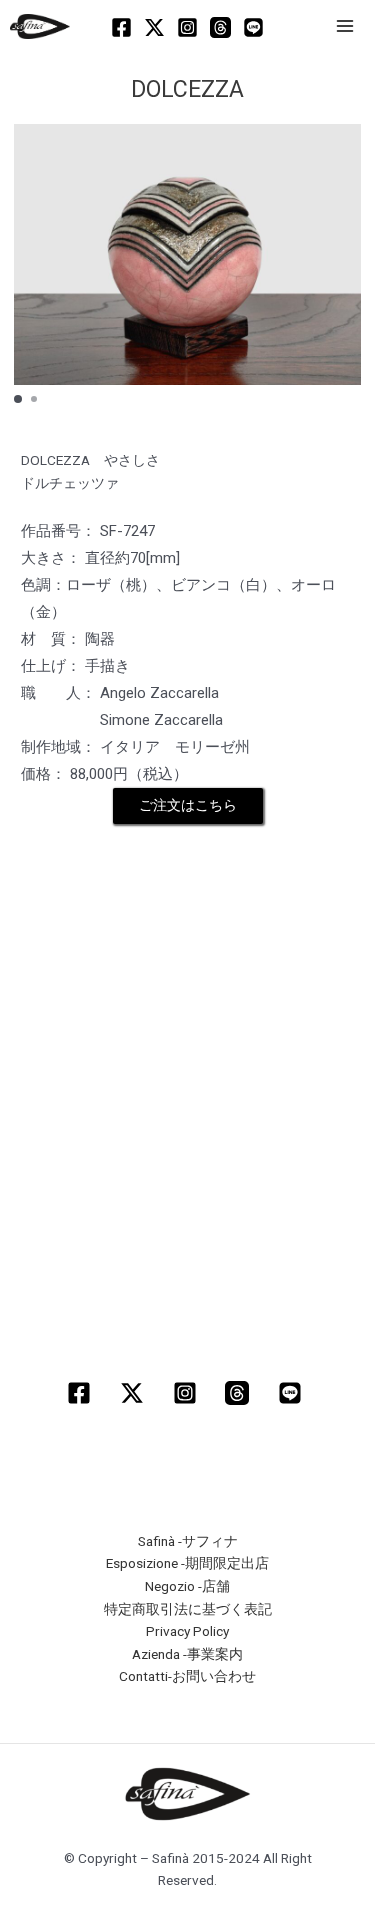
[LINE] (253, 27)
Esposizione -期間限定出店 (187, 1563)
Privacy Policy (187, 1631)
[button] (18, 399)
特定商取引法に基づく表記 (188, 1609)
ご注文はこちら (188, 805)
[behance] (293, 1393)
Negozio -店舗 (187, 1586)
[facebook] (81, 1393)
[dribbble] (240, 1393)
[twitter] (134, 1393)
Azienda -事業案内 (187, 1654)
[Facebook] (121, 27)
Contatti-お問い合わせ (187, 1676)
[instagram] (187, 1393)
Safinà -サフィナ (188, 1541)
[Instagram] (187, 27)
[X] (154, 27)
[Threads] (220, 27)
